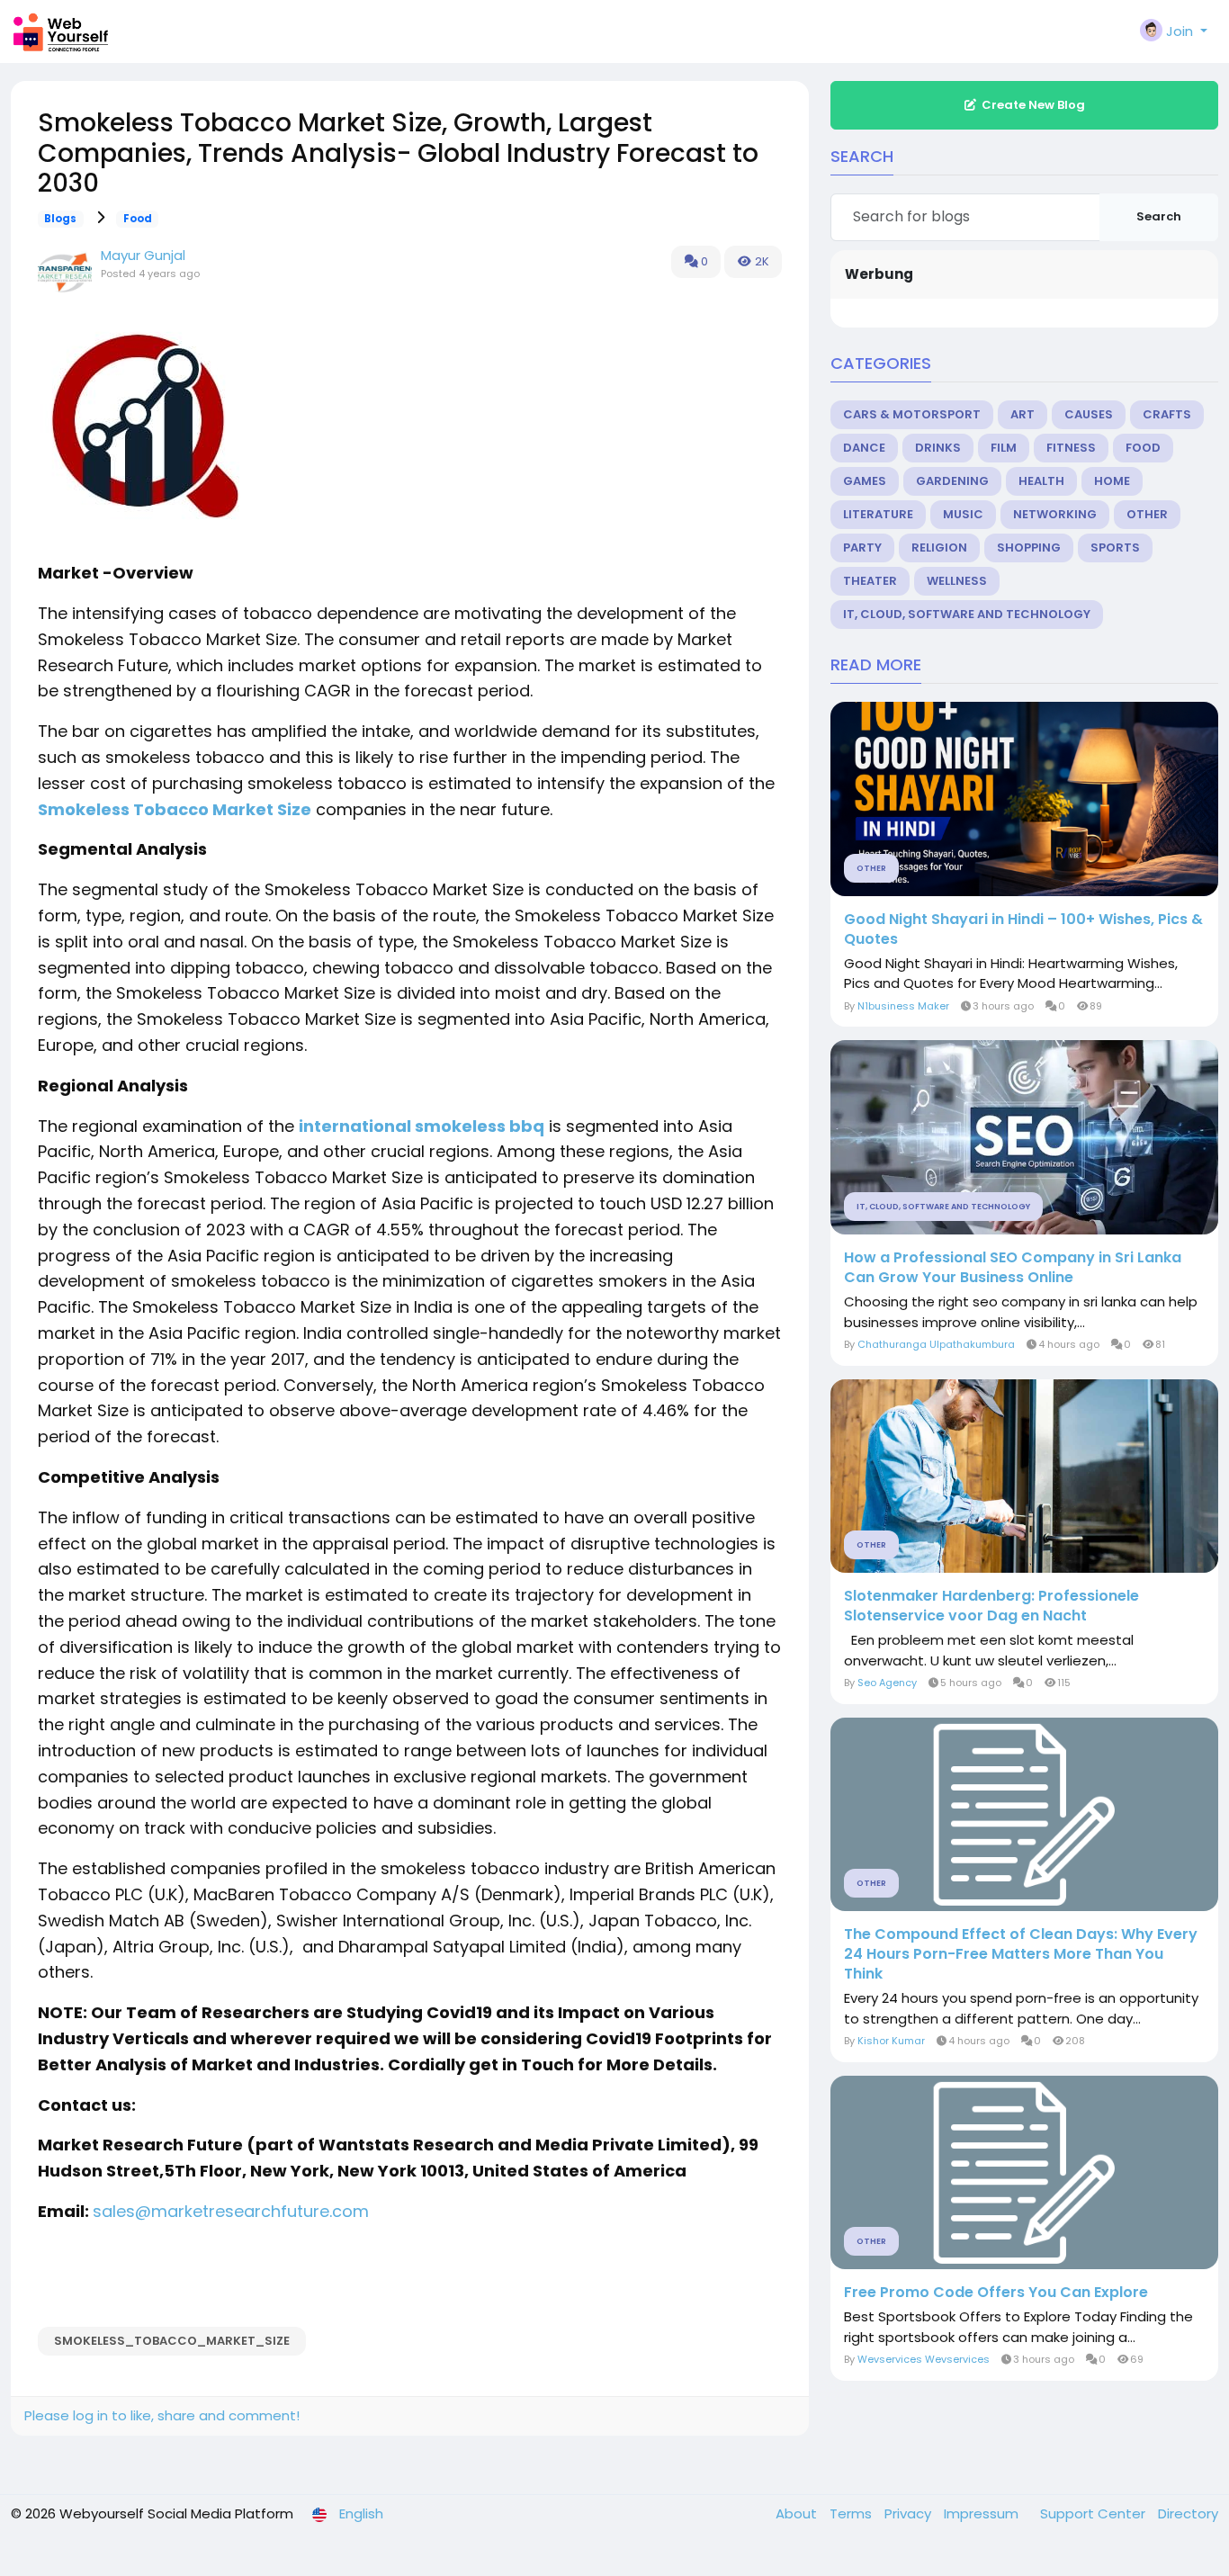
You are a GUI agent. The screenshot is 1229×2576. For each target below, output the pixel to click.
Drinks (938, 448)
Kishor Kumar (891, 2041)
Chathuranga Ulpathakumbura (936, 1344)
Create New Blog (1033, 105)
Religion (939, 548)
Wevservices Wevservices (924, 2359)
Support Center (1094, 2513)
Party (862, 548)
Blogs (60, 219)
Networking (1055, 514)
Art (1023, 414)
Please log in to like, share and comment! (162, 2415)
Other (1147, 514)
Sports (1115, 548)
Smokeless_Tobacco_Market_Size (172, 2341)
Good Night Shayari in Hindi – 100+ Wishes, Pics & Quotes (1023, 929)
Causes (1089, 414)
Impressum (983, 2513)
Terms (852, 2513)
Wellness (957, 581)
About (798, 2513)
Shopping (1029, 548)
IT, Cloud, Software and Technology (967, 614)
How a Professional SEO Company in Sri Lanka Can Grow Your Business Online (1013, 1268)
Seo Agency (887, 1683)
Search (1159, 216)
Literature (878, 514)
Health (1041, 481)
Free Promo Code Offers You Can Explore (996, 2293)
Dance (864, 448)
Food (138, 219)
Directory (1188, 2513)
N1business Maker (903, 1006)
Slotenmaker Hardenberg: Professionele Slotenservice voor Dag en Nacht (991, 1606)
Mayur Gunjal (143, 255)
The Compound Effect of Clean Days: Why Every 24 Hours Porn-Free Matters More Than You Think (1021, 1954)
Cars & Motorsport (912, 414)
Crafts (1167, 414)
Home (1112, 481)
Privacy (910, 2513)
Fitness (1071, 448)
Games (865, 481)
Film (1004, 448)
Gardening (952, 481)
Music (963, 514)
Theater (870, 581)
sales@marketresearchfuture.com (231, 2211)
